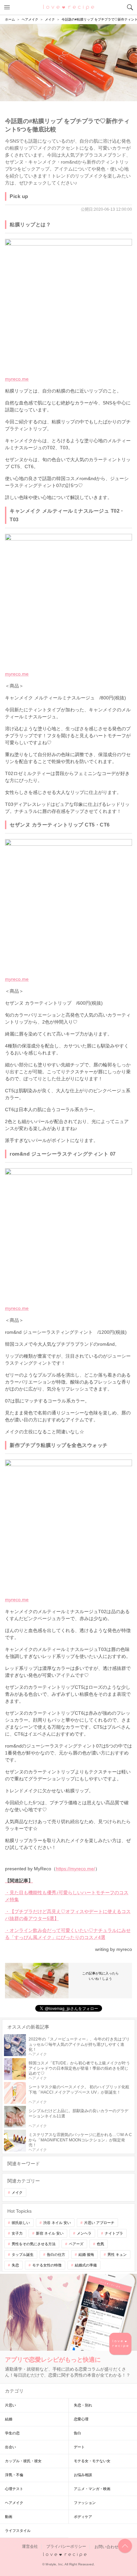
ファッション (85, 2503)
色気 (100, 2244)
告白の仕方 (56, 2254)
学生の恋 (12, 2433)
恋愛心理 (81, 2419)
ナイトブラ (114, 2233)
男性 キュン (117, 2254)
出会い (10, 2447)
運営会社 (30, 2547)
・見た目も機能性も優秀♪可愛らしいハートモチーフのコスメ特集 (67, 1896)
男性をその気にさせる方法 (34, 2244)
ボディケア (83, 2517)
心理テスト (14, 2489)
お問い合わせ (106, 2547)
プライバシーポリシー (66, 2547)
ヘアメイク (14, 2503)
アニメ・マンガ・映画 (92, 2489)
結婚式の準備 (86, 2265)
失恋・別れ (83, 2405)
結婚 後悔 (86, 2254)
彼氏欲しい (21, 2223)
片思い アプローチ (99, 2223)
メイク (17, 2192)
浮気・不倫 (14, 2475)
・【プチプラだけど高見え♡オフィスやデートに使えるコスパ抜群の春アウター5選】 (68, 1915)
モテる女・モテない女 (92, 2461)
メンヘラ (84, 2233)
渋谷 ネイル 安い (57, 2223)
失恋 (15, 2265)
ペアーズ (76, 2244)
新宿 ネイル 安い (50, 2233)
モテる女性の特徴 (47, 2265)
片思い (10, 2405)
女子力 (17, 2233)
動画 (9, 2517)
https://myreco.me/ (75, 1869)
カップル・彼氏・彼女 (23, 2461)
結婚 (9, 2419)
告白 (77, 2433)
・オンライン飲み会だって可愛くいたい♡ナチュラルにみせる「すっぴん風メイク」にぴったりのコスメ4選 (68, 1934)
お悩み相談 (83, 2475)
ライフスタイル (18, 2531)
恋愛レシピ (69, 7)
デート (79, 2447)
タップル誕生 (23, 2254)
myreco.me (17, 379)
